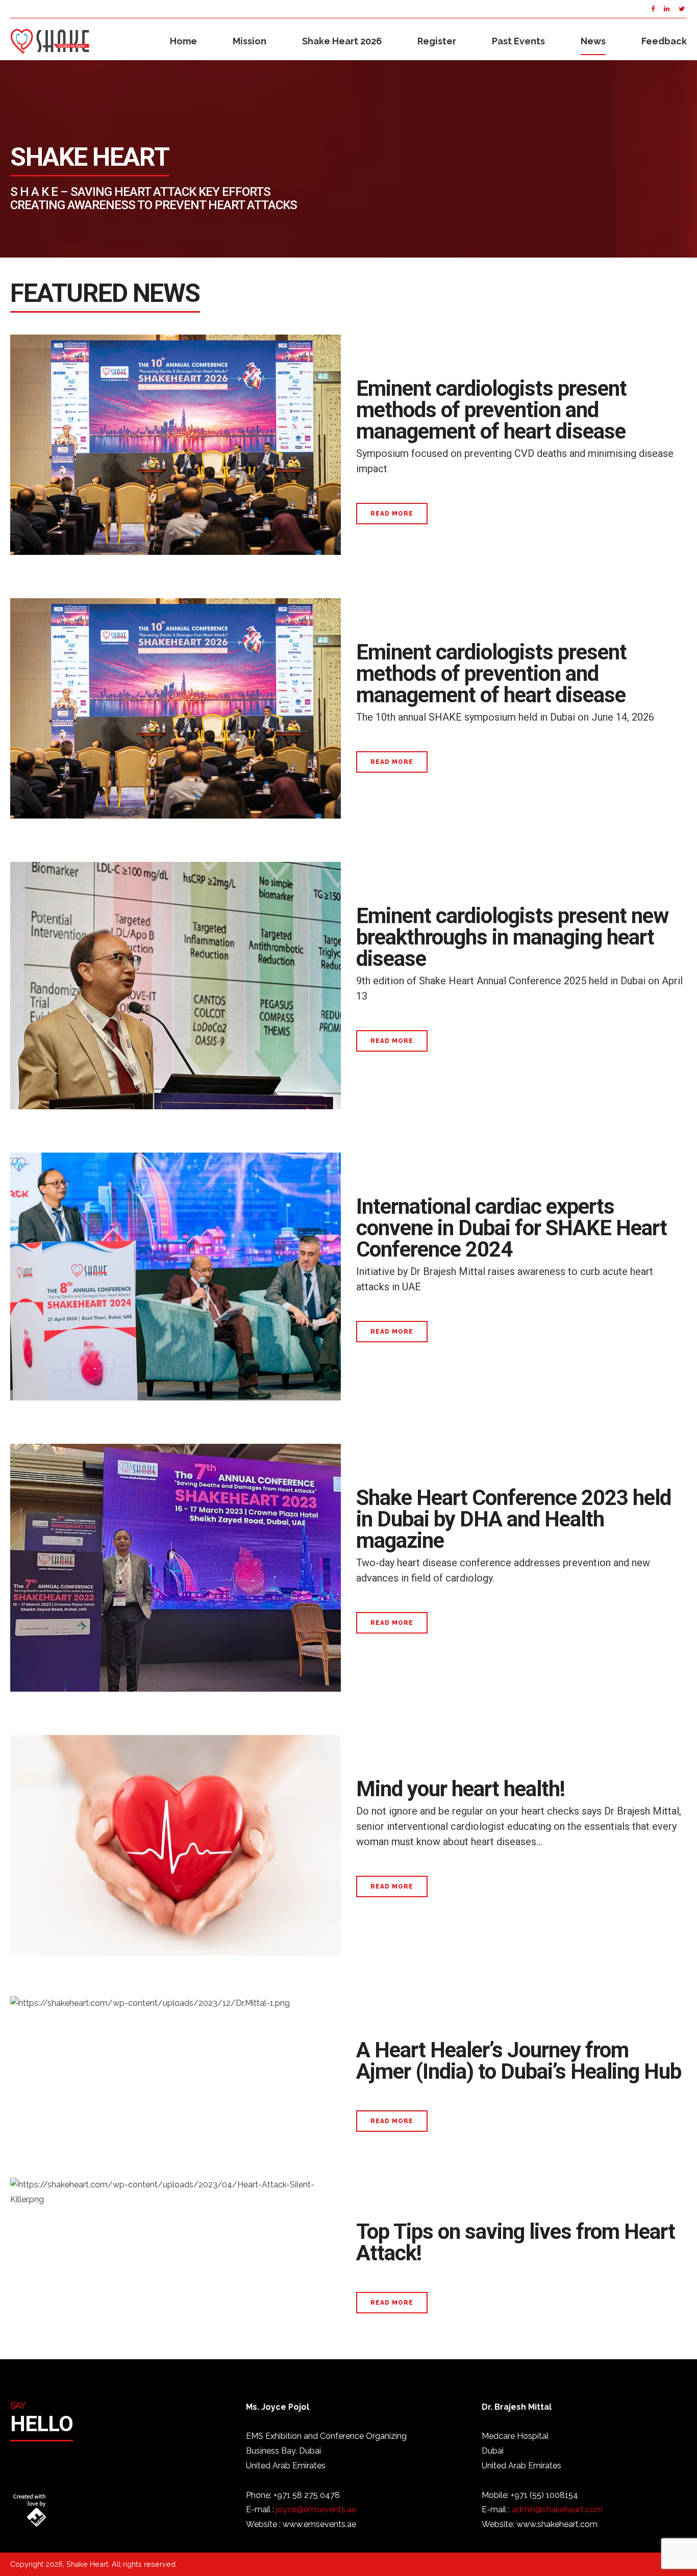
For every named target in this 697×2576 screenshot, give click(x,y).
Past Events (518, 41)
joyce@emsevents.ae (316, 2509)
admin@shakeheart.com (557, 2509)
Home (183, 41)
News (593, 41)
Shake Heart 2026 (342, 41)
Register (437, 41)
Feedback (664, 41)
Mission (250, 41)
